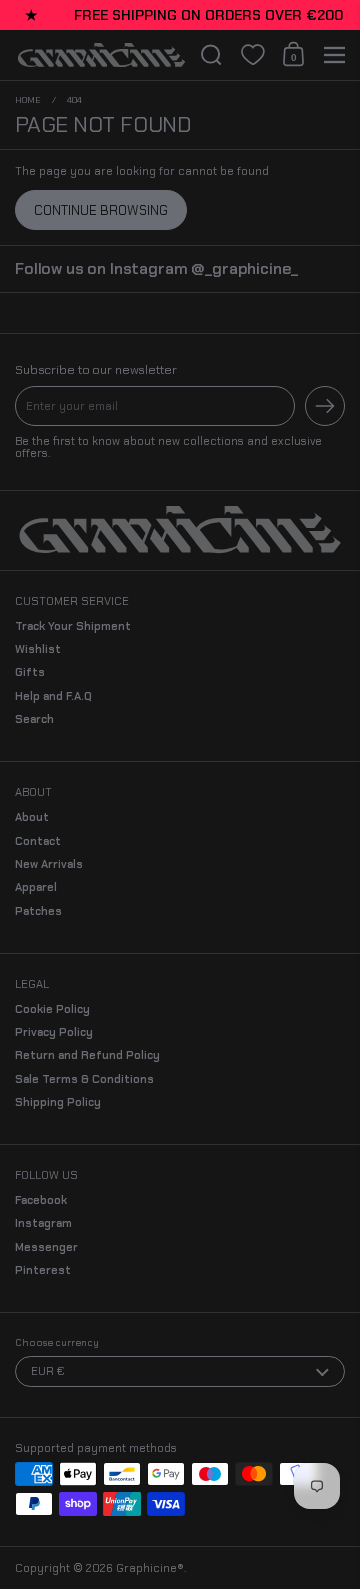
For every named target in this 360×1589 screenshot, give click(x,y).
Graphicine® (150, 1568)
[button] (211, 55)
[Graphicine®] (101, 56)
